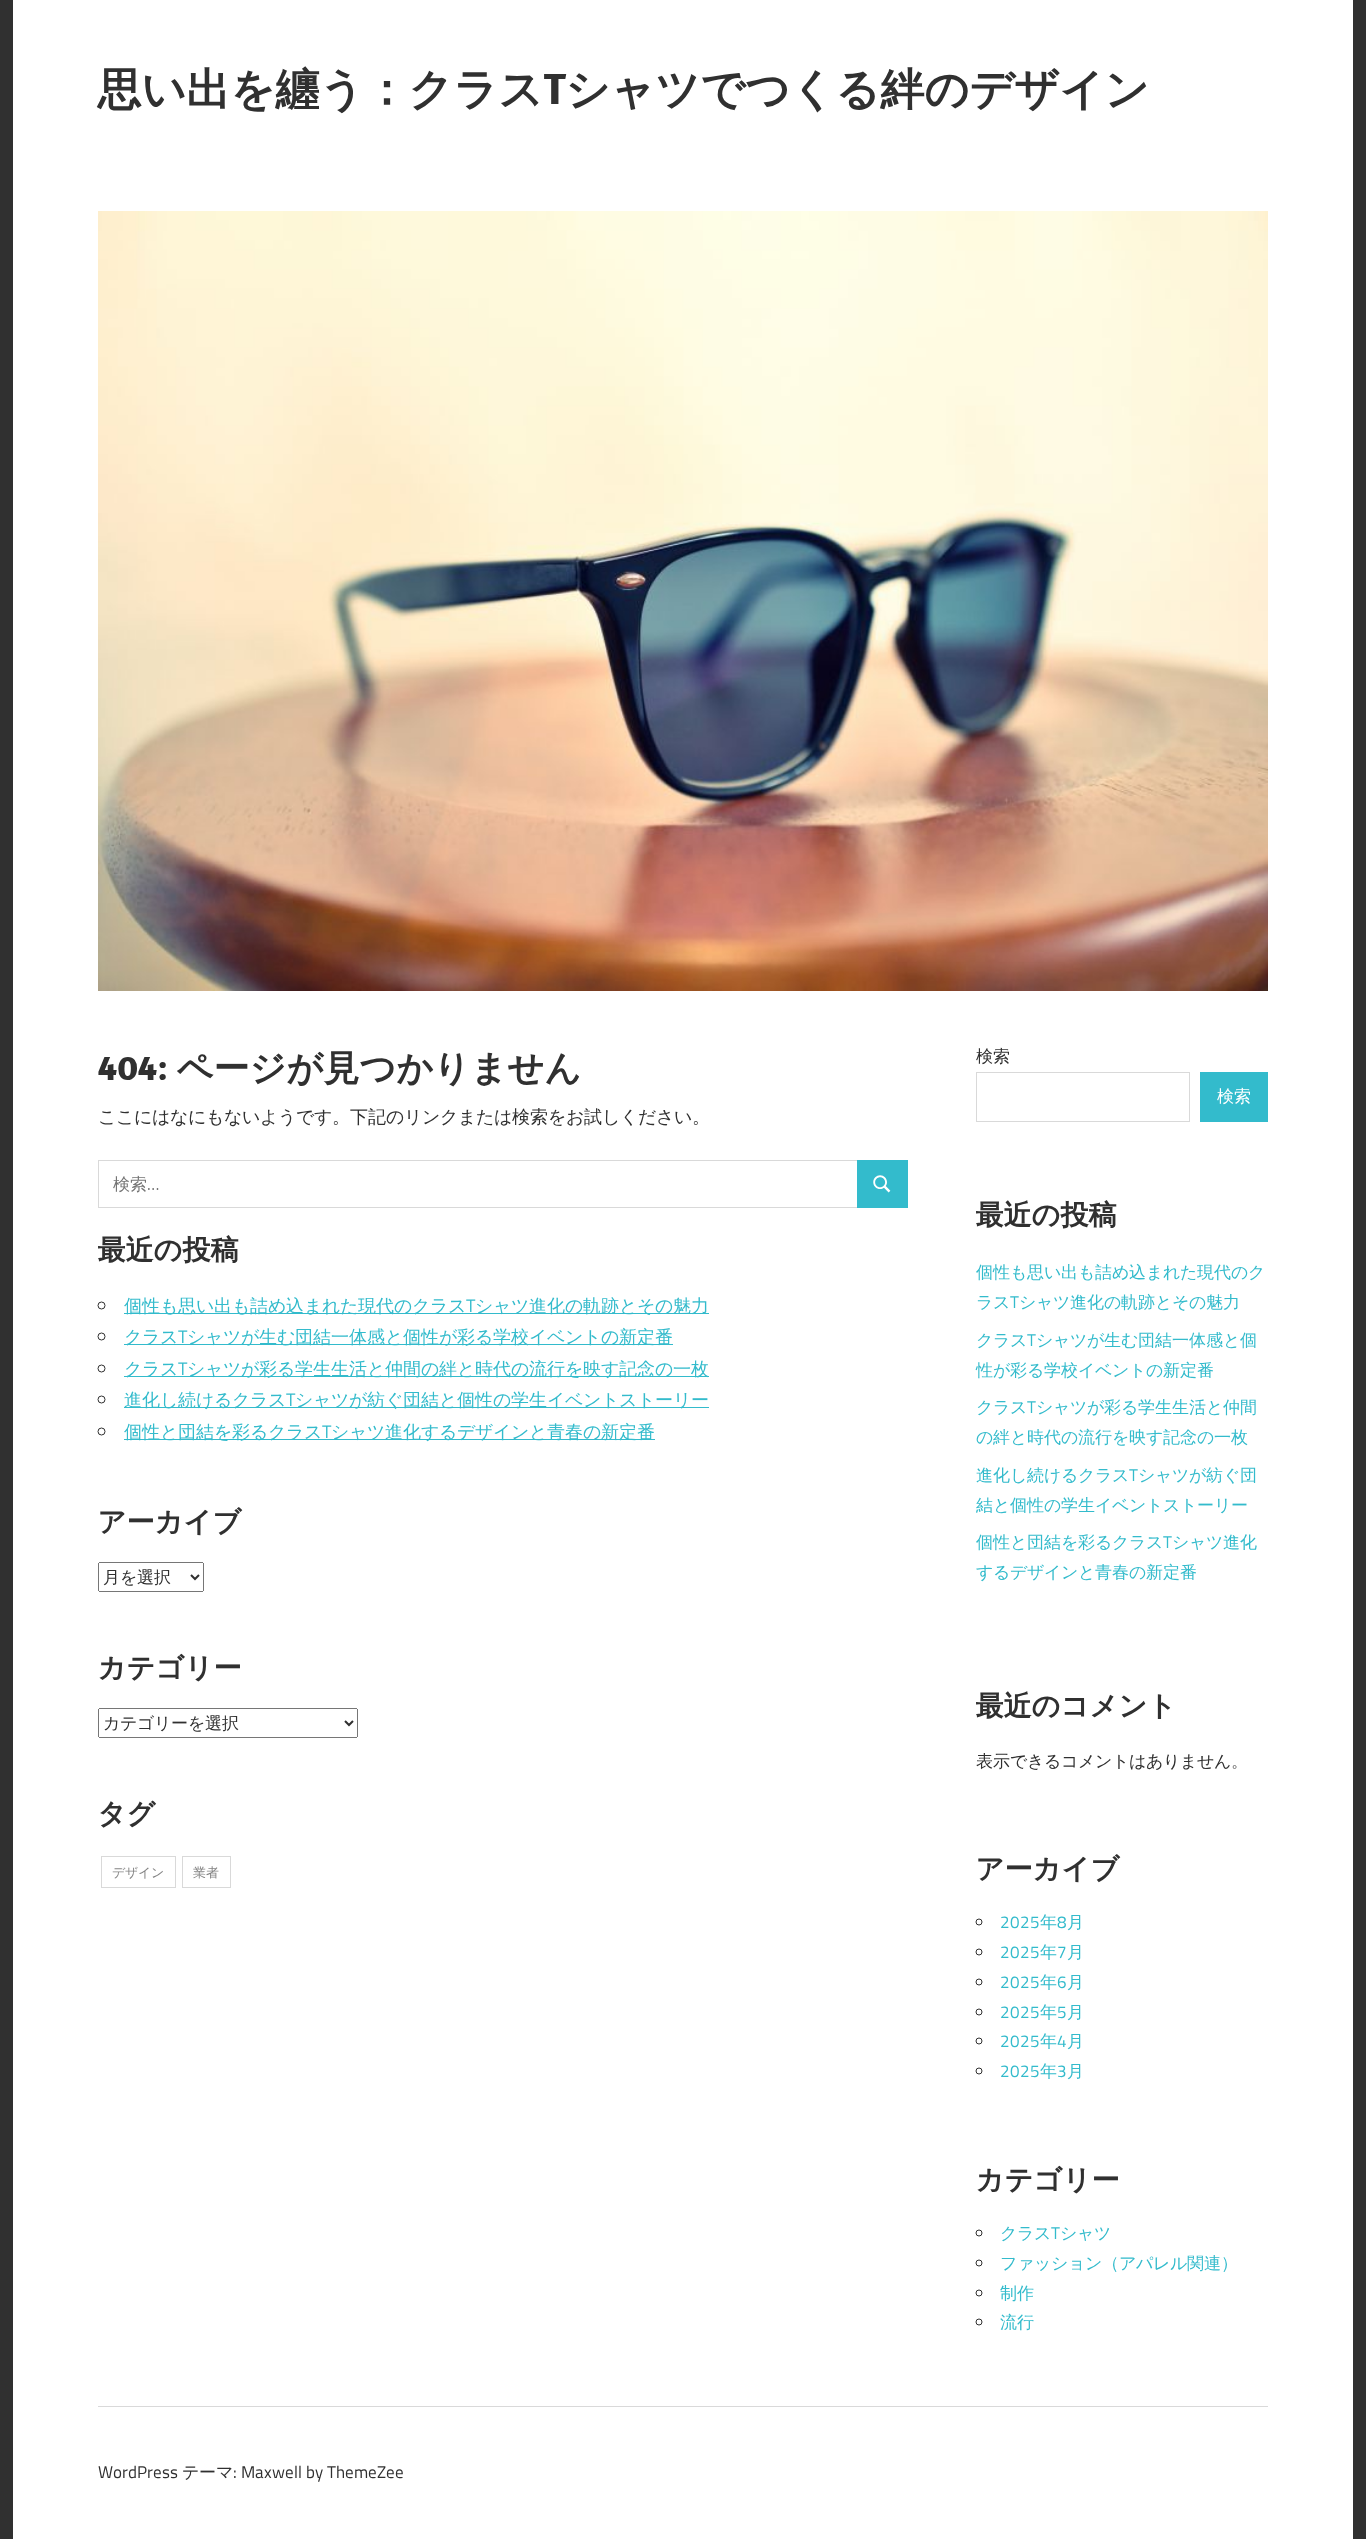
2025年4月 (1042, 2041)
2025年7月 (1042, 1952)
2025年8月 (1042, 1922)
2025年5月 (1042, 2012)
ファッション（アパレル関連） (1119, 2263)
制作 (1017, 2293)
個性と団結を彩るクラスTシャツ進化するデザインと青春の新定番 (389, 1431)
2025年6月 (1042, 1982)
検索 (993, 1056)
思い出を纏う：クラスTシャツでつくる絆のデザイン (624, 88)
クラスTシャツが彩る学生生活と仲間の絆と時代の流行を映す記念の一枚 (416, 1368)
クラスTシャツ (1055, 2233)
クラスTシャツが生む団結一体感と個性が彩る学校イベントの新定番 (398, 1336)
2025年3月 (1042, 2071)
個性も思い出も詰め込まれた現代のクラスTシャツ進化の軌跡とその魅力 (416, 1305)
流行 (1017, 2322)
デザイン (138, 1872)
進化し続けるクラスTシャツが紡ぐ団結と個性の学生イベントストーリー (416, 1399)
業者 (206, 1872)
